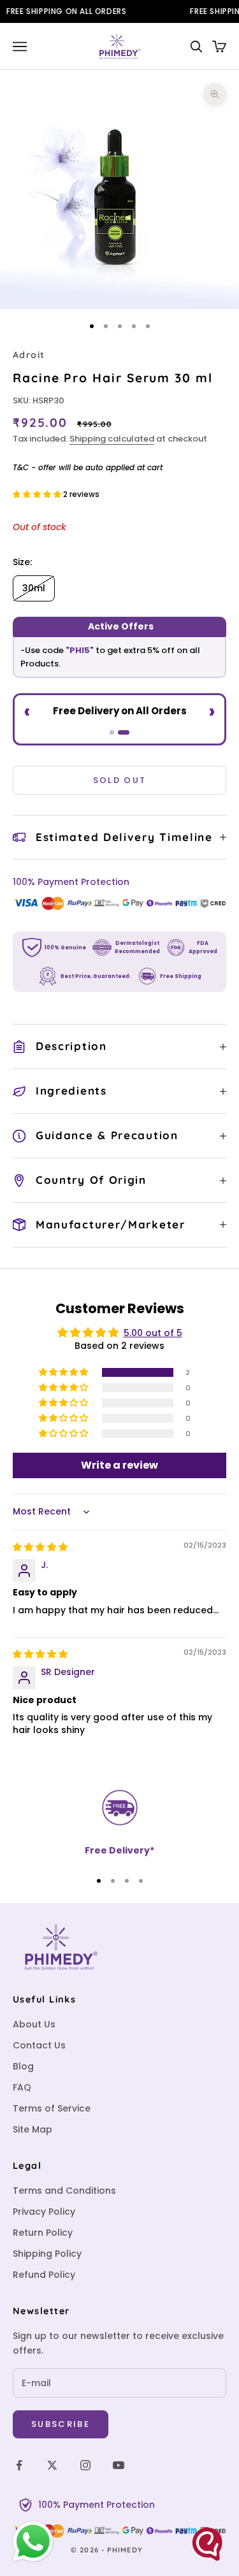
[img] (40, 1547)
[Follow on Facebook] (19, 2465)
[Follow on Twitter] (52, 2465)
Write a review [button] (119, 1465)
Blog (23, 2066)
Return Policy (43, 2233)
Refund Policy (44, 2275)
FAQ (22, 2087)
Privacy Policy (44, 2212)
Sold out (120, 780)
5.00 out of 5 (153, 1333)
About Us (34, 2024)
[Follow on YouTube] (119, 2465)
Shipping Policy (47, 2254)
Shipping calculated (112, 439)
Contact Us (39, 2045)
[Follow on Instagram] (85, 2465)
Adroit (29, 355)
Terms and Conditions (64, 2191)
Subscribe (61, 2424)
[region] (119, 1823)
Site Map (33, 2129)
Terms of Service (52, 2108)
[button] (38, 494)
